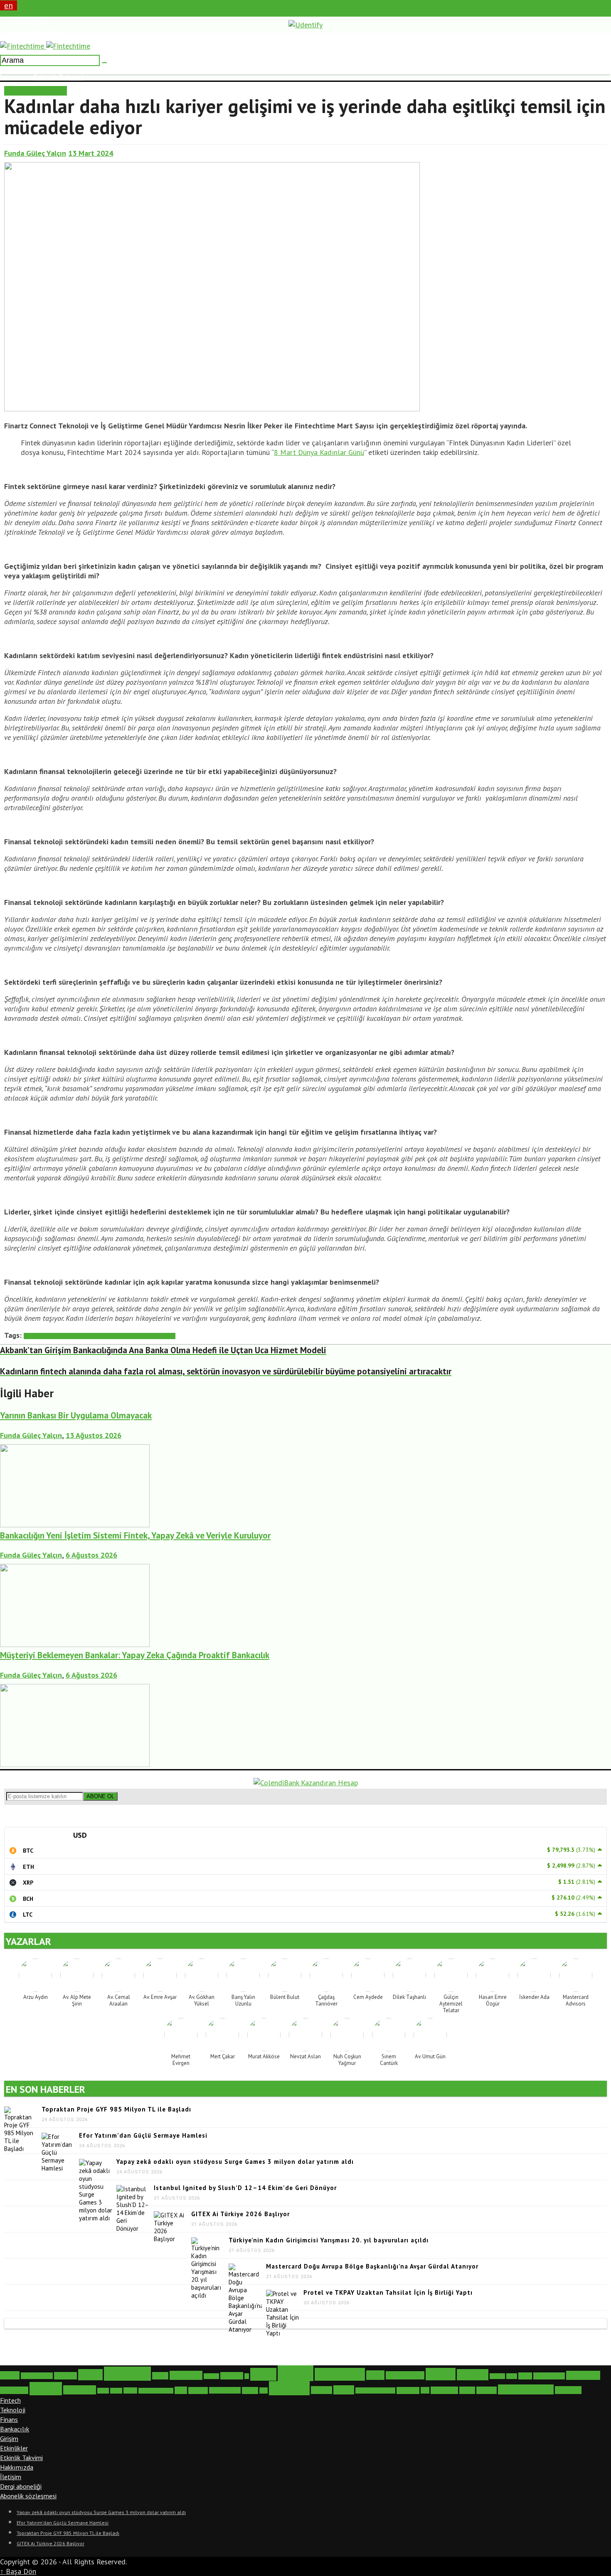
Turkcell (322, 2390)
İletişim (11, 2477)
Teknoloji (13, 2410)
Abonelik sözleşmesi (28, 2496)
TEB (264, 2390)
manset (46, 2389)
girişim (441, 2374)
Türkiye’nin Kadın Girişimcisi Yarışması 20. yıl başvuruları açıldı (329, 2240)
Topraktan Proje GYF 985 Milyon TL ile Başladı (116, 2109)
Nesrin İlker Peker (155, 1336)
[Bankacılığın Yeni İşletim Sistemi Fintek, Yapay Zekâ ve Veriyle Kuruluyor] (75, 1644)
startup (250, 2390)
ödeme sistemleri (526, 2389)
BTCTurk (211, 2376)
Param (116, 2391)
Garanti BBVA (405, 2375)
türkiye (344, 2390)
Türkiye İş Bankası (375, 2390)
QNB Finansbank (156, 2391)
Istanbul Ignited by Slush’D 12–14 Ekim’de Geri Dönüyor (245, 2188)
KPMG (525, 2376)
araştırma (65, 2376)
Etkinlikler (14, 2448)
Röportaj (198, 2390)
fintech (296, 2373)
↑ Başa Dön (18, 2571)
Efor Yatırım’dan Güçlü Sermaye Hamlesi (143, 2135)
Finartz (98, 1336)
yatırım (467, 2390)
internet (497, 2376)
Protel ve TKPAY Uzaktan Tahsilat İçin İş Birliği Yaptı (388, 2292)
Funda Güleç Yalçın (35, 153)
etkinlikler (232, 2376)
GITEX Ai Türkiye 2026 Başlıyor (240, 2214)
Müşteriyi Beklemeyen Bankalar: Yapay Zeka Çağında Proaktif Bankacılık (135, 1655)
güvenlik (473, 2375)
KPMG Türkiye (549, 2376)
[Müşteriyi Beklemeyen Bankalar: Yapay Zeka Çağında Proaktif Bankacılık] (75, 1764)
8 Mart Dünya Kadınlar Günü (319, 452)
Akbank (10, 2375)
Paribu (130, 2390)
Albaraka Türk (37, 2376)
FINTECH (18, 91)
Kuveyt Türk (14, 2390)
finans (263, 2374)
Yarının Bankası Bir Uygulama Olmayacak (76, 1415)
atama (90, 2375)
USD (80, 1835)
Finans (9, 2419)
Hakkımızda (17, 2467)
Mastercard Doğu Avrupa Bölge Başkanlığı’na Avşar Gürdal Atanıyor (372, 2266)
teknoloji (289, 2388)
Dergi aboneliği (21, 2486)
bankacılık (127, 2374)
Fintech (10, 2400)
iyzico (512, 2376)
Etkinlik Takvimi (21, 2458)
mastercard (80, 2390)
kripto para (583, 2375)
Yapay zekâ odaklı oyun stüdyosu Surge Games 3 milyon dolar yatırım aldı (235, 2162)
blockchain (186, 2375)
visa (425, 2390)
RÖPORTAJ (50, 91)
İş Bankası (568, 2390)
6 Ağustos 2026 (91, 1555)
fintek (375, 2375)
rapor (181, 2390)
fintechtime (121, 1336)
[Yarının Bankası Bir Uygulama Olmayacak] (75, 1525)
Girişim (9, 2438)
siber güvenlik (225, 2390)
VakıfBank (408, 2390)
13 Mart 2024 (91, 153)
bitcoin (160, 2376)
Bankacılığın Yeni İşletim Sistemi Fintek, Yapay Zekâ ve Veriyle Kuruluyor (135, 1535)
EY (247, 2376)
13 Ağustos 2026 (94, 1435)
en (9, 5)
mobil (103, 2391)
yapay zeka (444, 2390)
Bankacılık (15, 2429)
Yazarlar (487, 2390)
